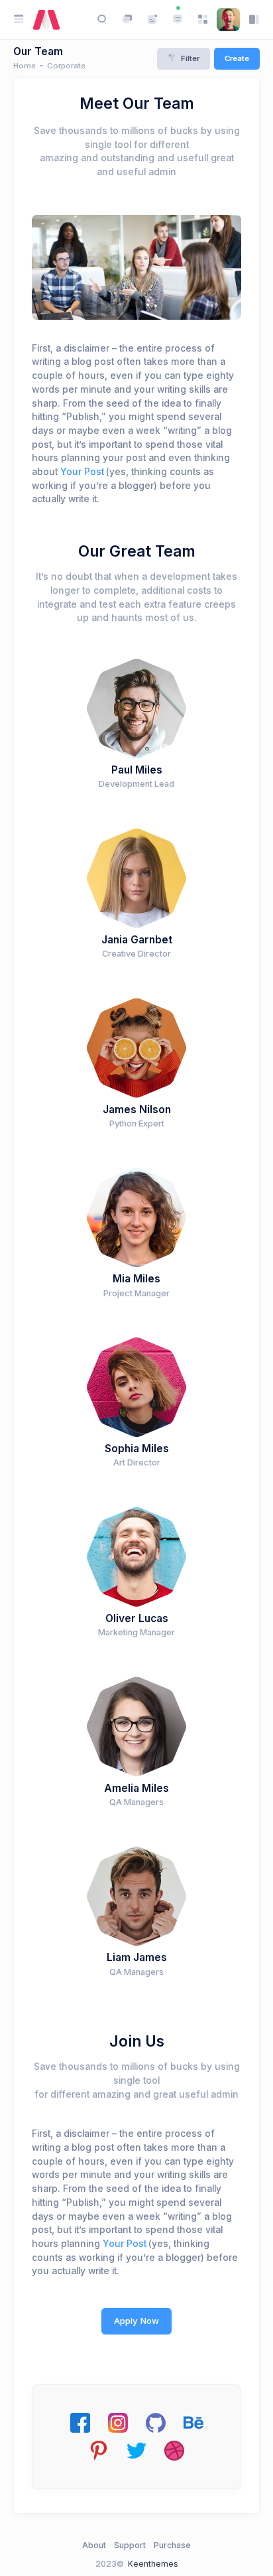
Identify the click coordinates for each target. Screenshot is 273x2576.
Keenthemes (153, 2564)
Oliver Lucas (137, 1618)
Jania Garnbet (137, 940)
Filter (190, 58)
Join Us (166, 267)
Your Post (82, 472)
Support (130, 2545)
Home (25, 66)
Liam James (137, 1957)
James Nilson (137, 1110)
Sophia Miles (137, 1449)
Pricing (106, 267)
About (94, 2545)
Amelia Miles (136, 1788)
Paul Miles (137, 770)
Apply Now (136, 2321)
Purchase (172, 2545)
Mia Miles (136, 1279)
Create (237, 58)
